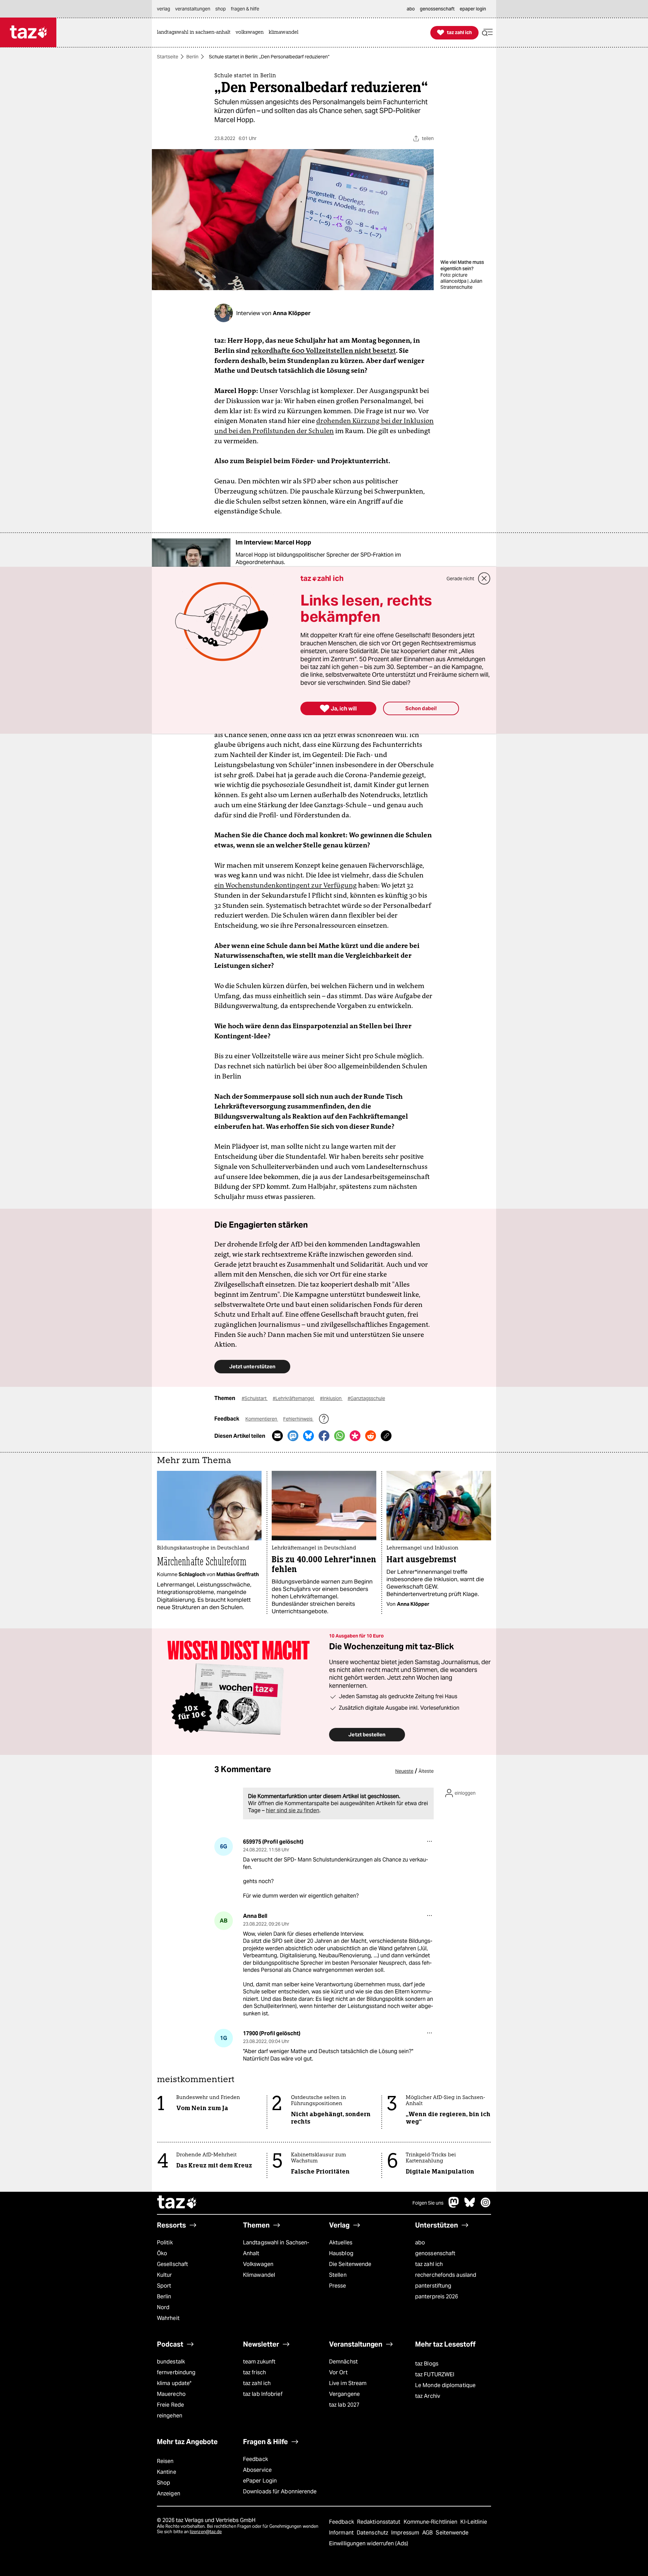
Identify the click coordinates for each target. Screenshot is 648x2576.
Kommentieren (262, 1419)
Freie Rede (170, 2405)
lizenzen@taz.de (206, 2532)
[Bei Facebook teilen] (324, 1436)
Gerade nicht (460, 579)
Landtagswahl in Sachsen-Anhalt (276, 2248)
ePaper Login (260, 2481)
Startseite (168, 57)
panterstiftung (433, 2286)
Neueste (404, 1771)
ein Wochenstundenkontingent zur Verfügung (286, 885)
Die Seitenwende (350, 2264)
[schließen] (484, 579)
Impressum (406, 2533)
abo (420, 2243)
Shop (164, 2483)
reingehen (170, 2416)
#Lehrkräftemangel (294, 1398)
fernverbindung (176, 2372)
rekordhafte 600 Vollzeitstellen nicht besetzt (323, 351)
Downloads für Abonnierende (280, 2491)
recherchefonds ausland (446, 2275)
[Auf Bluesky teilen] (308, 1436)
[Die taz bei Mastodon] (454, 2206)
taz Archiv (428, 2396)
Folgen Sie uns (428, 2203)
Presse (338, 2286)
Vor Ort (338, 2372)
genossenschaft (435, 2253)
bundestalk (171, 2362)
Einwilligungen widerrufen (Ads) (369, 2543)
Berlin (192, 57)
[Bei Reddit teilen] (371, 1436)
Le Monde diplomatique (445, 2385)
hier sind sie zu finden (293, 1810)
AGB (428, 2533)
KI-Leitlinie (474, 2522)
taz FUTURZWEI (435, 2374)
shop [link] (221, 9)
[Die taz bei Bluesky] (470, 2206)
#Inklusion (331, 1398)
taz (177, 2203)
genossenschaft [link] (437, 9)
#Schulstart (255, 1398)
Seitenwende (452, 2533)
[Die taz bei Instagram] (486, 2206)
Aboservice (257, 2470)
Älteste (426, 1771)
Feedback (255, 2459)
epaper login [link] (473, 9)
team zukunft (259, 2362)
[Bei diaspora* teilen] (355, 1436)
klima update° (174, 2383)
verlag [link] (164, 9)
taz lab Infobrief (263, 2394)
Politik (165, 2243)
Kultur (165, 2275)
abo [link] (411, 9)
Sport (164, 2286)
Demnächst (343, 2362)
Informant (342, 2533)
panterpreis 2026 (437, 2297)
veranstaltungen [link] (193, 9)
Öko (162, 2253)
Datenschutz (373, 2533)
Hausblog (341, 2253)
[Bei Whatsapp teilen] (340, 1436)
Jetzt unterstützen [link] (252, 1366)
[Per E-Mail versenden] (277, 1436)
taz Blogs (427, 2364)
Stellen (338, 2275)
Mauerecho (171, 2394)
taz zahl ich (429, 2264)
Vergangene (344, 2394)
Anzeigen (169, 2494)
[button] (487, 33)
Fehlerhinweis (298, 1419)
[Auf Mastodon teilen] (293, 1436)
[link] (195, 33)
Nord (163, 2307)
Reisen (165, 2461)
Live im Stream (348, 2383)
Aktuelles (341, 2243)
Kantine (167, 2472)
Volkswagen (258, 2264)
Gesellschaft (172, 2264)
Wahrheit (168, 2318)
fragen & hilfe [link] (245, 9)
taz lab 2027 (344, 2405)
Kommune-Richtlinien (431, 2522)
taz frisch (254, 2372)
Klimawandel (259, 2275)
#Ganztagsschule (366, 1398)
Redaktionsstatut (380, 2522)
